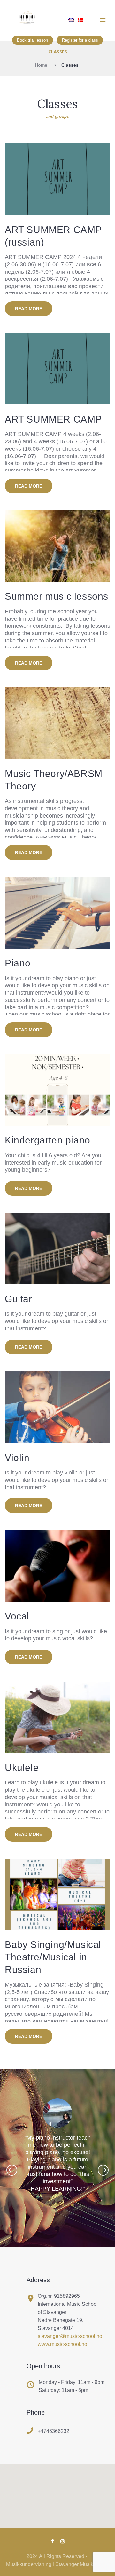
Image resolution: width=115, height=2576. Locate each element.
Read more (29, 309)
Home (41, 65)
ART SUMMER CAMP (53, 419)
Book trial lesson (32, 40)
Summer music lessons (57, 596)
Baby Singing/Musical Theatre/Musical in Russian (53, 1957)
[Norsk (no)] (80, 23)
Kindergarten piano (48, 1140)
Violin (17, 1458)
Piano (18, 963)
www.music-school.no (62, 2344)
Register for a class (80, 40)
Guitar (19, 1299)
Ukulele (22, 1768)
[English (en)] (71, 23)
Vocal (17, 1616)
